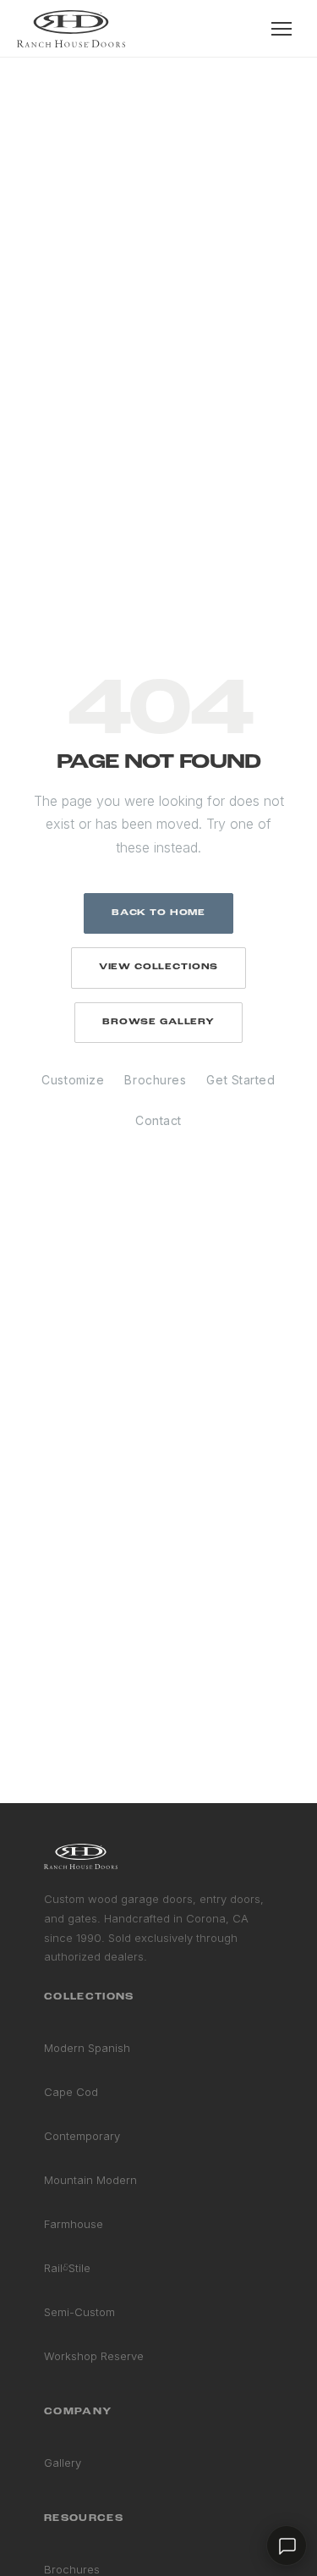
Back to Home (158, 913)
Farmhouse (74, 2224)
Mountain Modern (90, 2180)
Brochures (155, 1080)
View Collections (158, 967)
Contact (158, 1120)
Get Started (240, 1080)
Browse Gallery (158, 1022)
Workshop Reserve (94, 2356)
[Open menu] (281, 29)
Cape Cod (71, 2092)
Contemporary (82, 2136)
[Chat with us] (287, 2546)
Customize (73, 1080)
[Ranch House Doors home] (71, 29)
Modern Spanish (87, 2048)
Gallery (63, 2463)
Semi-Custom (79, 2312)
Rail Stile (67, 2268)
